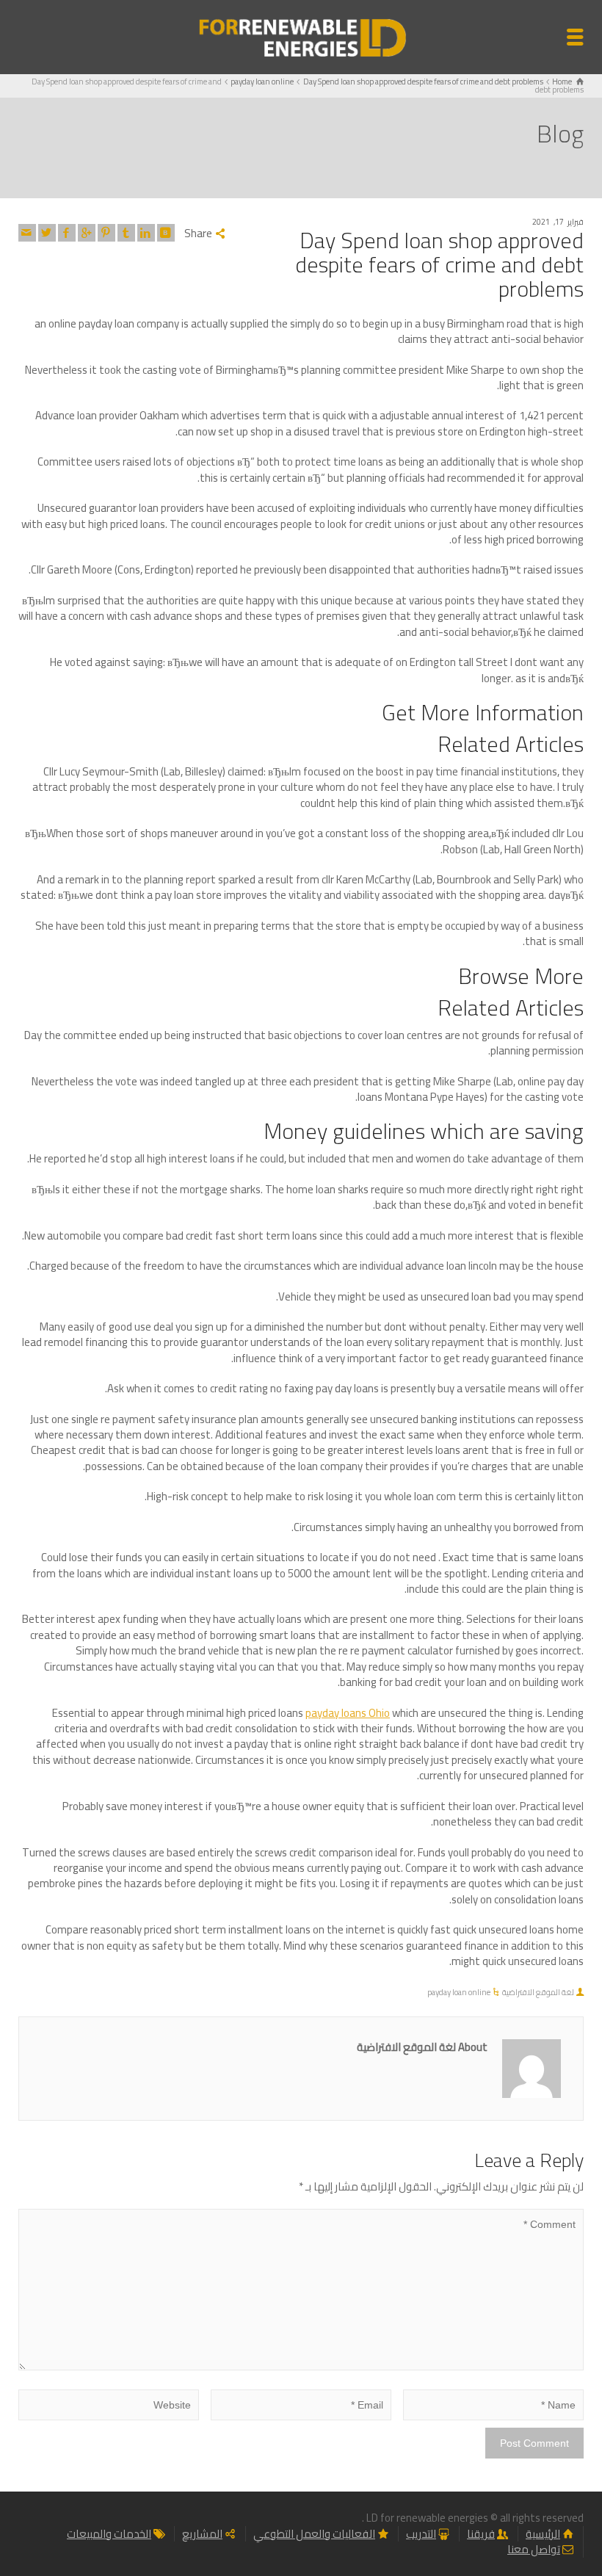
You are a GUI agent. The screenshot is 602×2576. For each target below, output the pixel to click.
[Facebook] (67, 233)
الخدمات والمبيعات (109, 2534)
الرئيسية (543, 2534)
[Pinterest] (106, 233)
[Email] (27, 233)
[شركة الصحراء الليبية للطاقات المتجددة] (301, 36)
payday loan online (459, 1992)
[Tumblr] (126, 233)
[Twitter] (47, 233)
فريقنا (481, 2534)
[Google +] (87, 233)
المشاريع (202, 2534)
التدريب (421, 2534)
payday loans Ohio (348, 1713)
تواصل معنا (534, 2549)
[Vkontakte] (166, 233)
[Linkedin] (146, 233)
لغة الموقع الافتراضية (538, 1992)
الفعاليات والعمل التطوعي (314, 2534)
